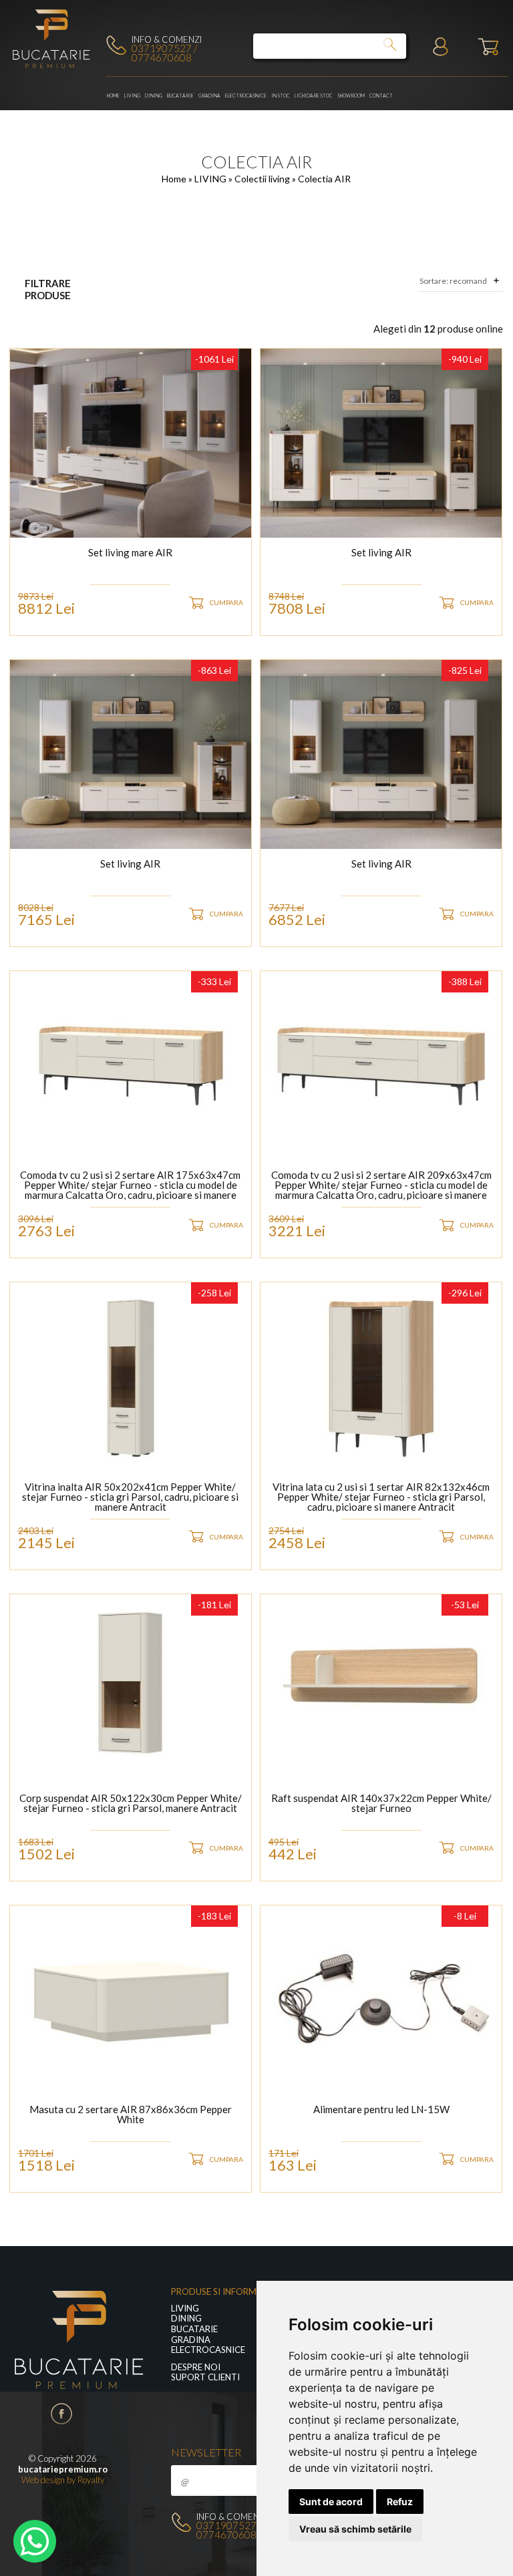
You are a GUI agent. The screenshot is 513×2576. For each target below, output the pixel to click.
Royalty (91, 2480)
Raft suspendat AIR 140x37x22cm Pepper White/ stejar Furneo (381, 1804)
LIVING (132, 96)
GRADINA (209, 96)
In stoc (281, 96)
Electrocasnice (246, 96)
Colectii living (263, 179)
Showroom (351, 96)
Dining (154, 96)
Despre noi (196, 2367)
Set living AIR (381, 553)
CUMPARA (226, 602)
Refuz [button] (400, 2502)
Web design (43, 2480)
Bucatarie (180, 96)
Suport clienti (205, 2377)
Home (113, 96)
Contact (381, 96)
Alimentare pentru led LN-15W (381, 2110)
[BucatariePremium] (52, 67)
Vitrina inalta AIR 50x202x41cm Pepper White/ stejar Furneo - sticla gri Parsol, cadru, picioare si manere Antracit (130, 1497)
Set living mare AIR (130, 553)
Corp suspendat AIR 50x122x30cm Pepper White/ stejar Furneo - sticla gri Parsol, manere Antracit (131, 1804)
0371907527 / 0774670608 (164, 53)
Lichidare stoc (314, 96)
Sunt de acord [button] (331, 2502)
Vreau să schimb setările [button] (355, 2529)
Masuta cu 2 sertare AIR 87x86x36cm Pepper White (131, 2115)
